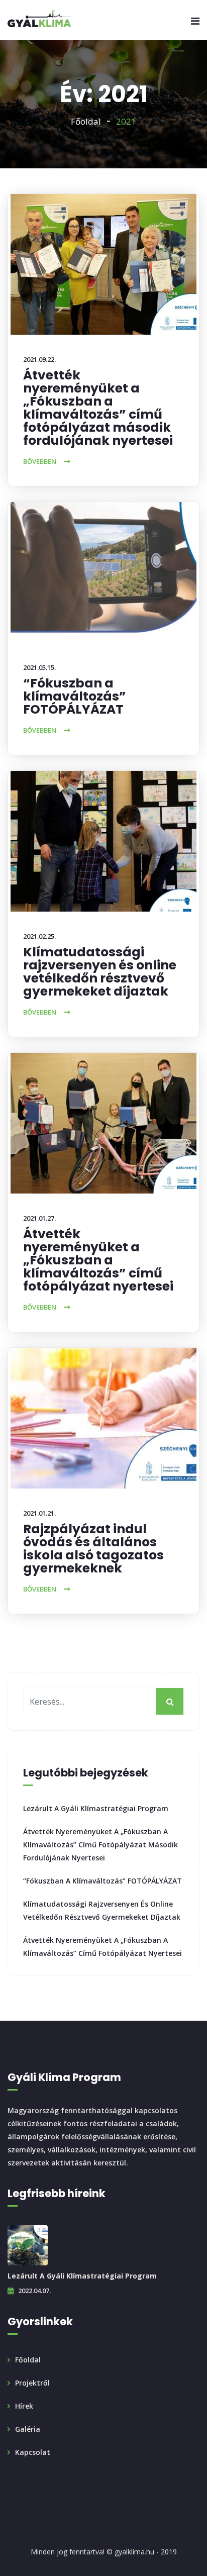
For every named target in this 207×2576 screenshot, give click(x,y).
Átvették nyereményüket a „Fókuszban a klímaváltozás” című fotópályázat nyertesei (98, 1260)
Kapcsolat (33, 2452)
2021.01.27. (39, 1218)
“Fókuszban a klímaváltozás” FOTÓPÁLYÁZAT (75, 696)
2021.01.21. (39, 1513)
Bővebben (40, 461)
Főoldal (86, 121)
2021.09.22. (39, 359)
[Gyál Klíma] (40, 20)
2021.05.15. (39, 667)
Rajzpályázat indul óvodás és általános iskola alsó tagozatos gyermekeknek (93, 1549)
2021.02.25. (39, 936)
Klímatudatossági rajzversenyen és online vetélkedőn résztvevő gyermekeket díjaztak (100, 972)
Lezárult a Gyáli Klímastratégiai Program (96, 1808)
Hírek (24, 2406)
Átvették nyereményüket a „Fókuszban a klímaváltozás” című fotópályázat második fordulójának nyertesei (98, 408)
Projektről (32, 2383)
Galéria (28, 2429)
